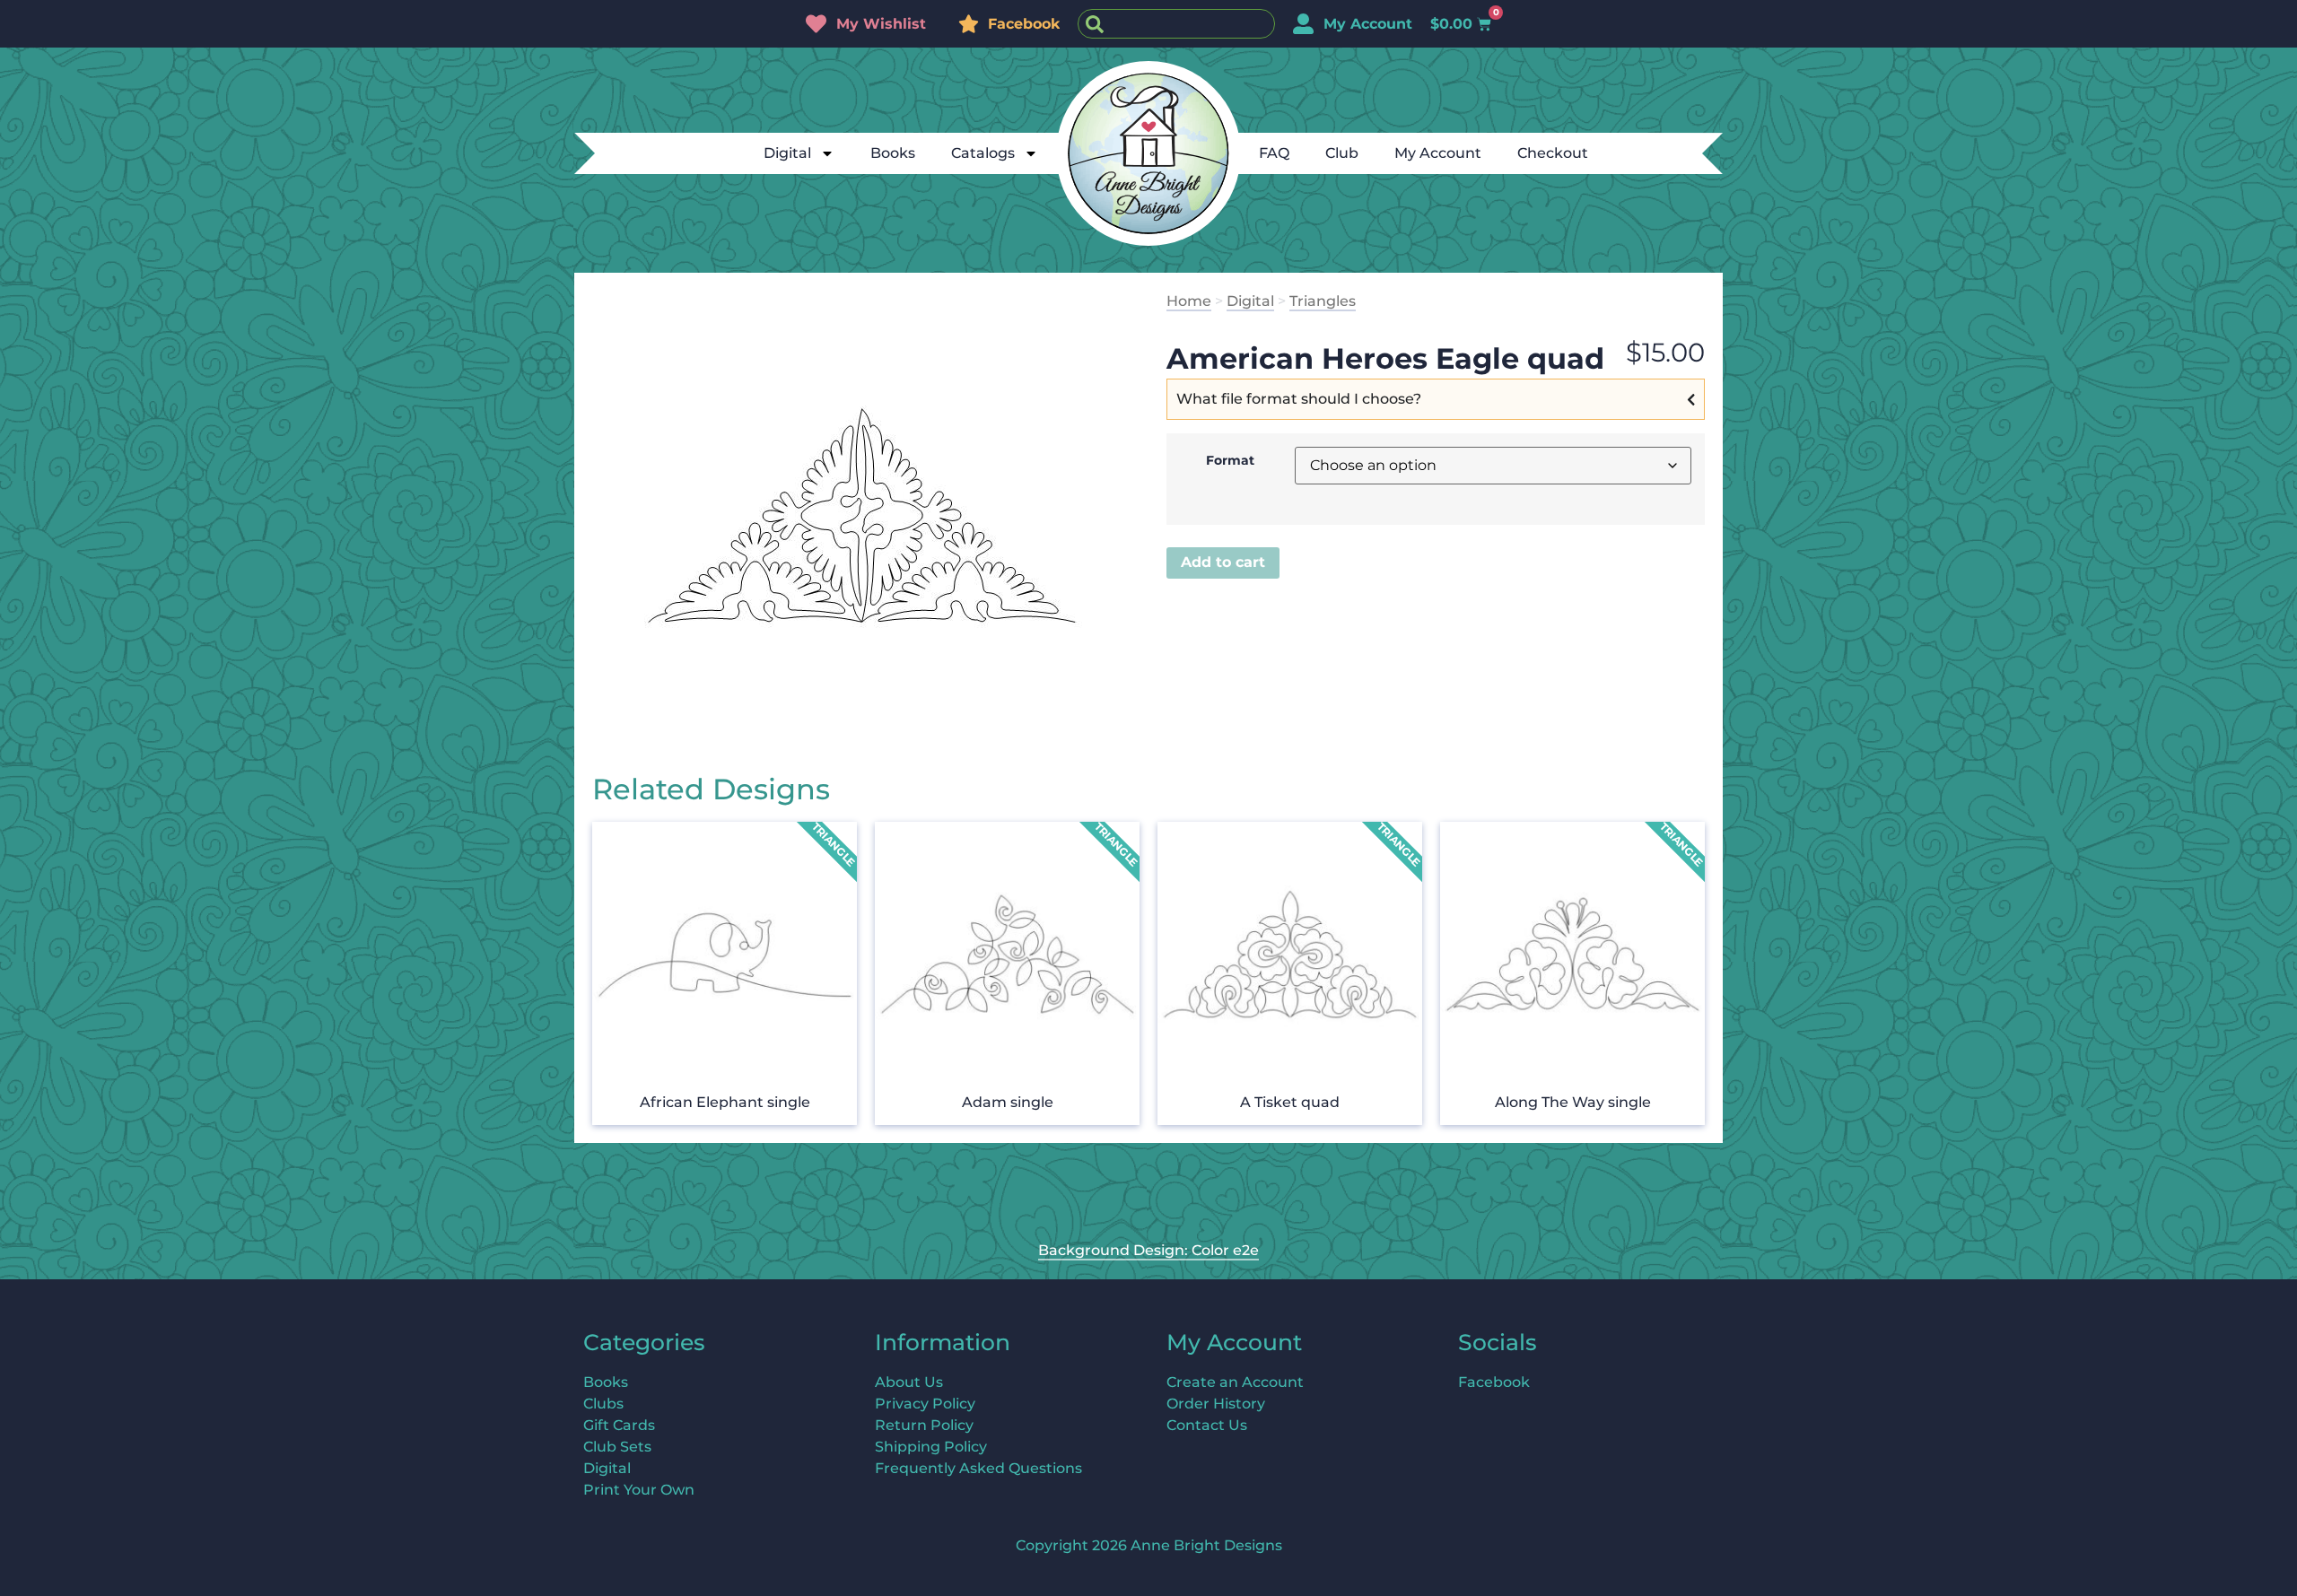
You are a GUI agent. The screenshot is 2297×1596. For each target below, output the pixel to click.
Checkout (1553, 153)
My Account (1438, 153)
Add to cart (1223, 562)
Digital (787, 153)
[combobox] (1176, 24)
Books (893, 153)
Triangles (1323, 301)
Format (1230, 460)
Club (1342, 153)
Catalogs (983, 153)
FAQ (1274, 153)
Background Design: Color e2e (1148, 1250)
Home (1189, 301)
